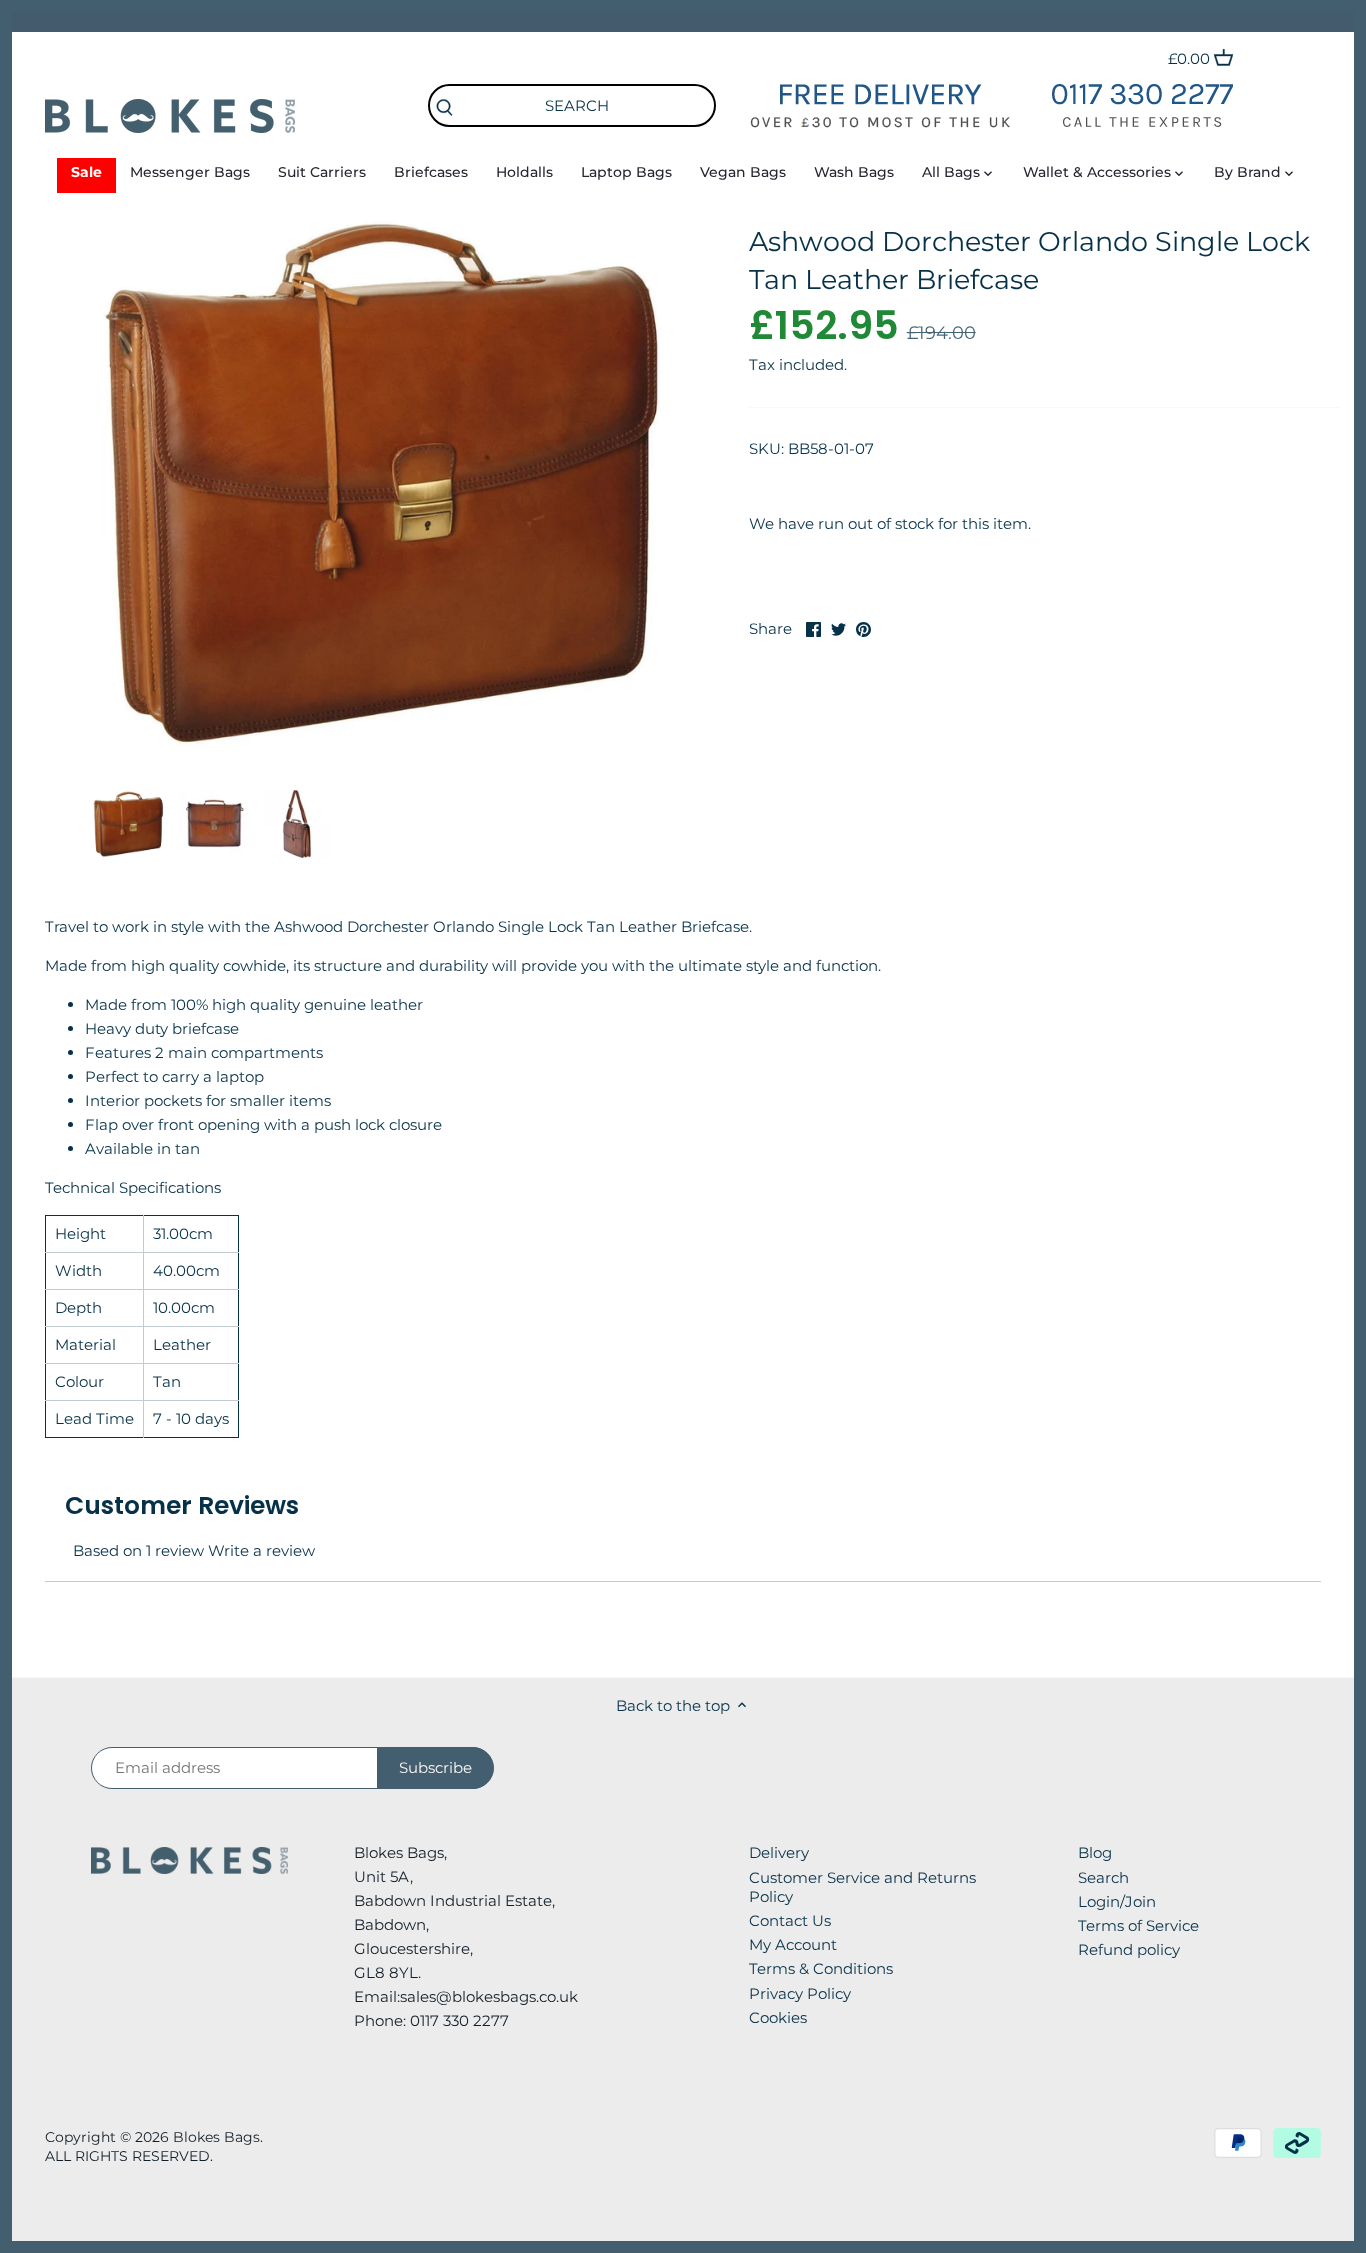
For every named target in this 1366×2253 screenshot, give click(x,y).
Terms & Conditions (821, 1968)
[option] (129, 824)
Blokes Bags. (218, 2137)
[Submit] (444, 108)
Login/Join (1117, 1901)
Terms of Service (1138, 1925)
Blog (1095, 1852)
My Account (793, 1944)
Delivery (779, 1852)
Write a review (261, 1550)
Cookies (778, 2017)
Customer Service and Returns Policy (862, 1887)
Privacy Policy (800, 1993)
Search (1103, 1877)
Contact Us (790, 1920)
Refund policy (1129, 1949)
